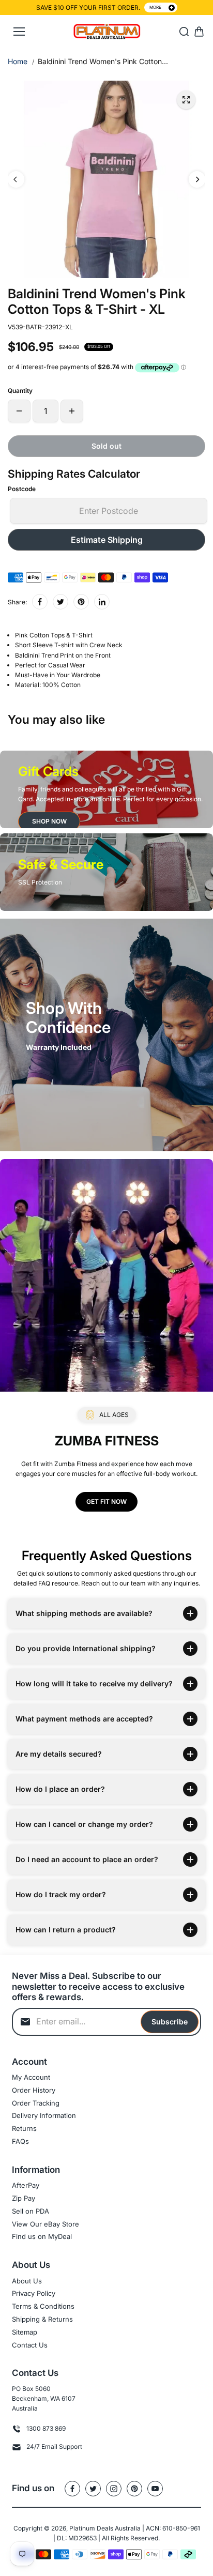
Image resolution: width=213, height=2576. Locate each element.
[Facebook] (40, 602)
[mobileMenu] (19, 32)
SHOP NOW (49, 821)
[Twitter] (60, 602)
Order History (34, 2090)
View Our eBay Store (45, 2224)
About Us (27, 2281)
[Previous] (16, 179)
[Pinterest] (81, 602)
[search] (184, 32)
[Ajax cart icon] (199, 32)
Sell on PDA (31, 2211)
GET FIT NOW (106, 1502)
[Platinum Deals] (107, 32)
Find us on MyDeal (42, 2236)
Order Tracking (36, 2103)
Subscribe (170, 2022)
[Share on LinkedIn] (102, 602)
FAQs (20, 2141)
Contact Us (30, 2345)
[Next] (197, 179)
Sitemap (25, 2332)
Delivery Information (44, 2115)
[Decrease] (19, 411)
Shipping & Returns (42, 2319)
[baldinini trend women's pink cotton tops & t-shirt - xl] (186, 100)
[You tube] (155, 2489)
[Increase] (72, 411)
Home (18, 61)
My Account (31, 2077)
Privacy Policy (34, 2293)
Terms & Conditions (43, 2306)
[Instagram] (114, 2489)
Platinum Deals (91, 2528)
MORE (155, 7)
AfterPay (26, 2185)
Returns (24, 2128)
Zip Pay (24, 2198)
